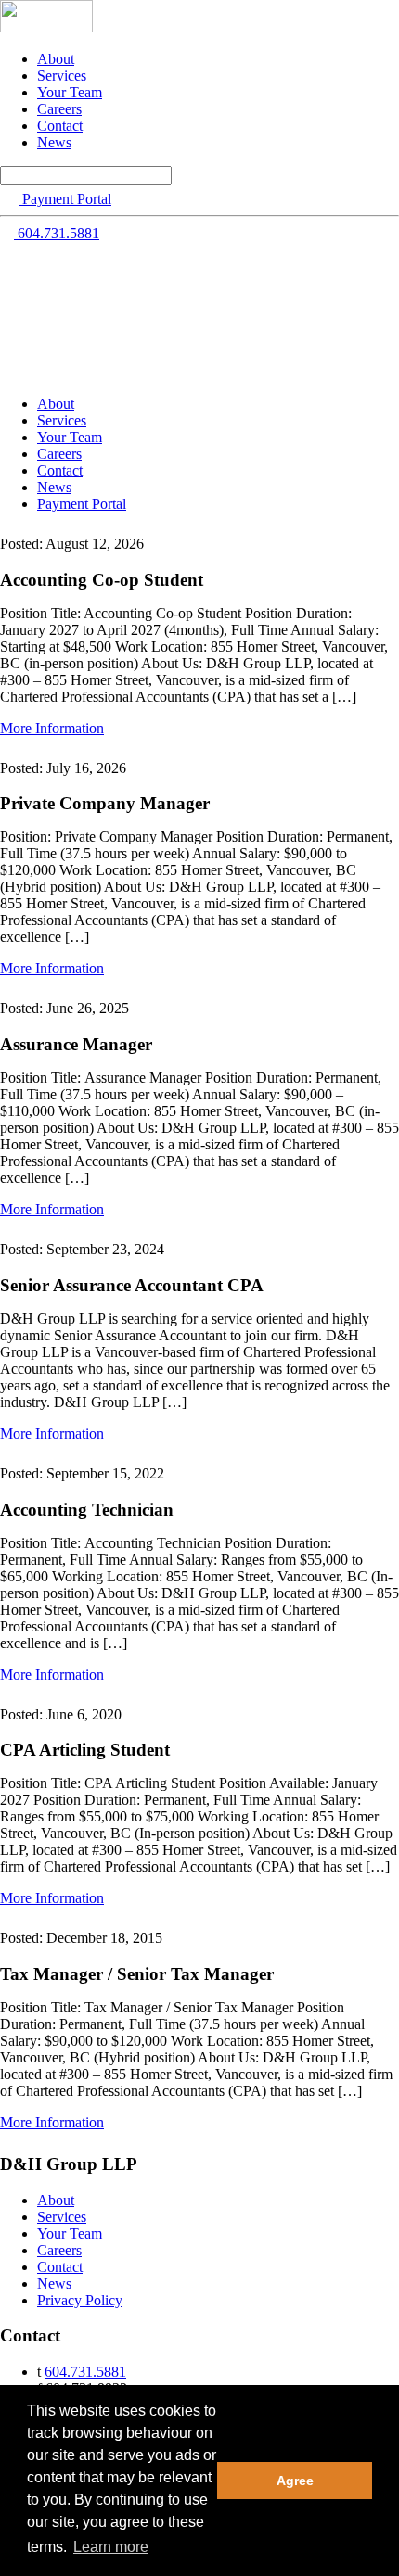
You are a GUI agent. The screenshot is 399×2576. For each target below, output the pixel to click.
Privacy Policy (80, 2300)
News (54, 142)
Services (62, 76)
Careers (59, 109)
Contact (60, 126)
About (56, 59)
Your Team (70, 92)
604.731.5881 (85, 2372)
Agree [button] (295, 2481)
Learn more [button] (111, 2547)
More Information (52, 728)
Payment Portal (82, 504)
